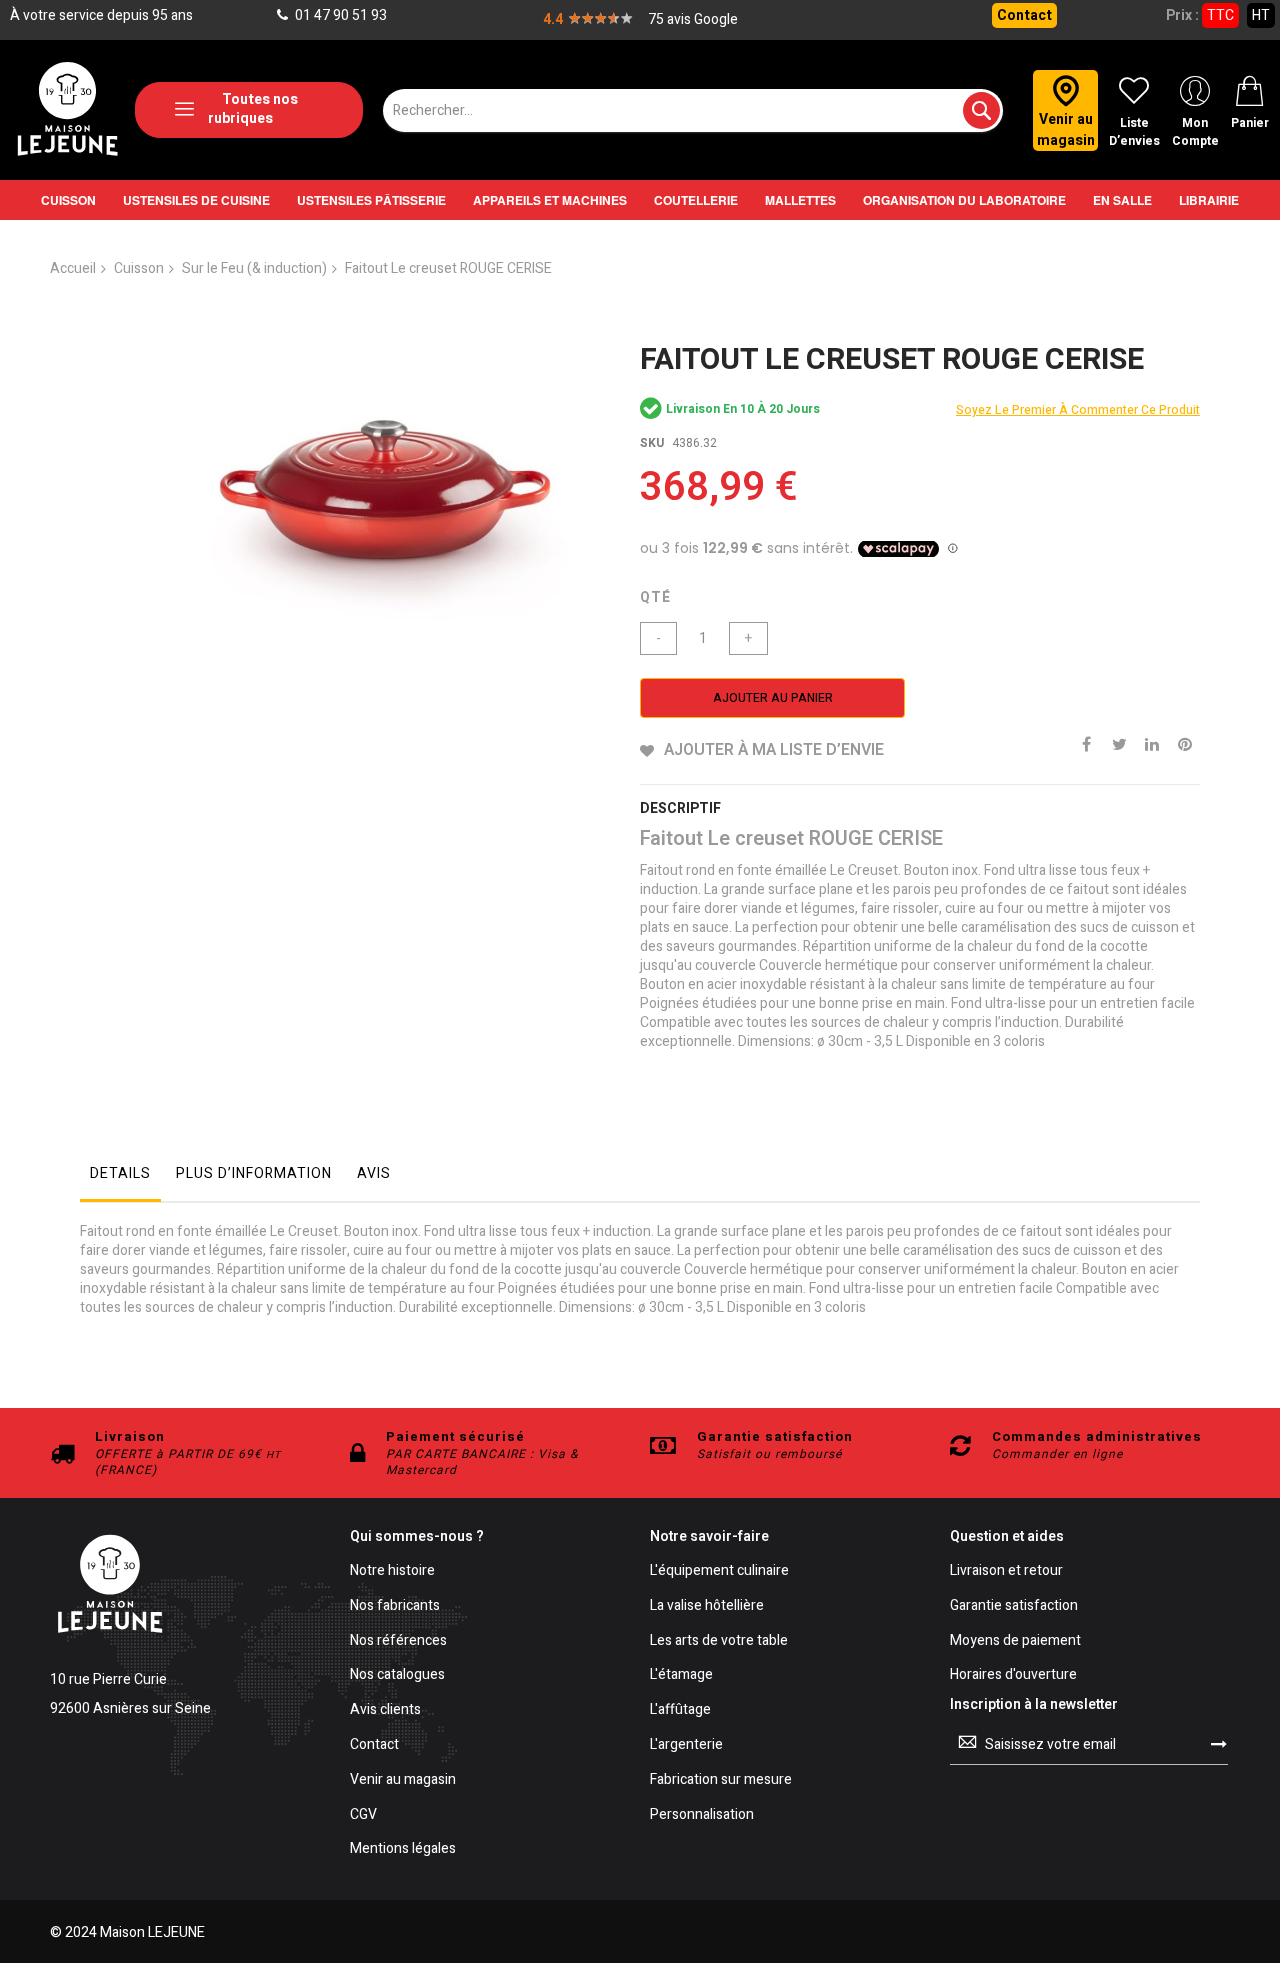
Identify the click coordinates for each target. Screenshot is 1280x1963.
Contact (1024, 15)
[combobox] (693, 110)
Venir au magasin (403, 1780)
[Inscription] (1219, 1744)
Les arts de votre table (719, 1641)
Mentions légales (403, 1849)
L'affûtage (680, 1710)
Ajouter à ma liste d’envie (774, 750)
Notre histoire (392, 1571)
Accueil (73, 268)
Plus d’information (254, 1173)
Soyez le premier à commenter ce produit (1078, 410)
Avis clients (385, 1710)
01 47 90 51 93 (339, 15)
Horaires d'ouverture (1013, 1675)
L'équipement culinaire (719, 1571)
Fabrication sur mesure (721, 1780)
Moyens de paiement (1015, 1641)
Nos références (398, 1641)
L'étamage (681, 1675)
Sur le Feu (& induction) (254, 268)
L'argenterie (686, 1745)
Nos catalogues (397, 1675)
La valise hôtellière (707, 1606)
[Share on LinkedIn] (1152, 743)
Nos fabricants (395, 1606)
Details (120, 1173)
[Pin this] (1185, 743)
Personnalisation (702, 1815)
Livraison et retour (1006, 1571)
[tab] (120, 1179)
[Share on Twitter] (1119, 743)
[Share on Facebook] (1086, 743)
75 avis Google (693, 19)
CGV (363, 1815)
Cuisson (139, 268)
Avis (374, 1173)
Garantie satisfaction (1014, 1606)
